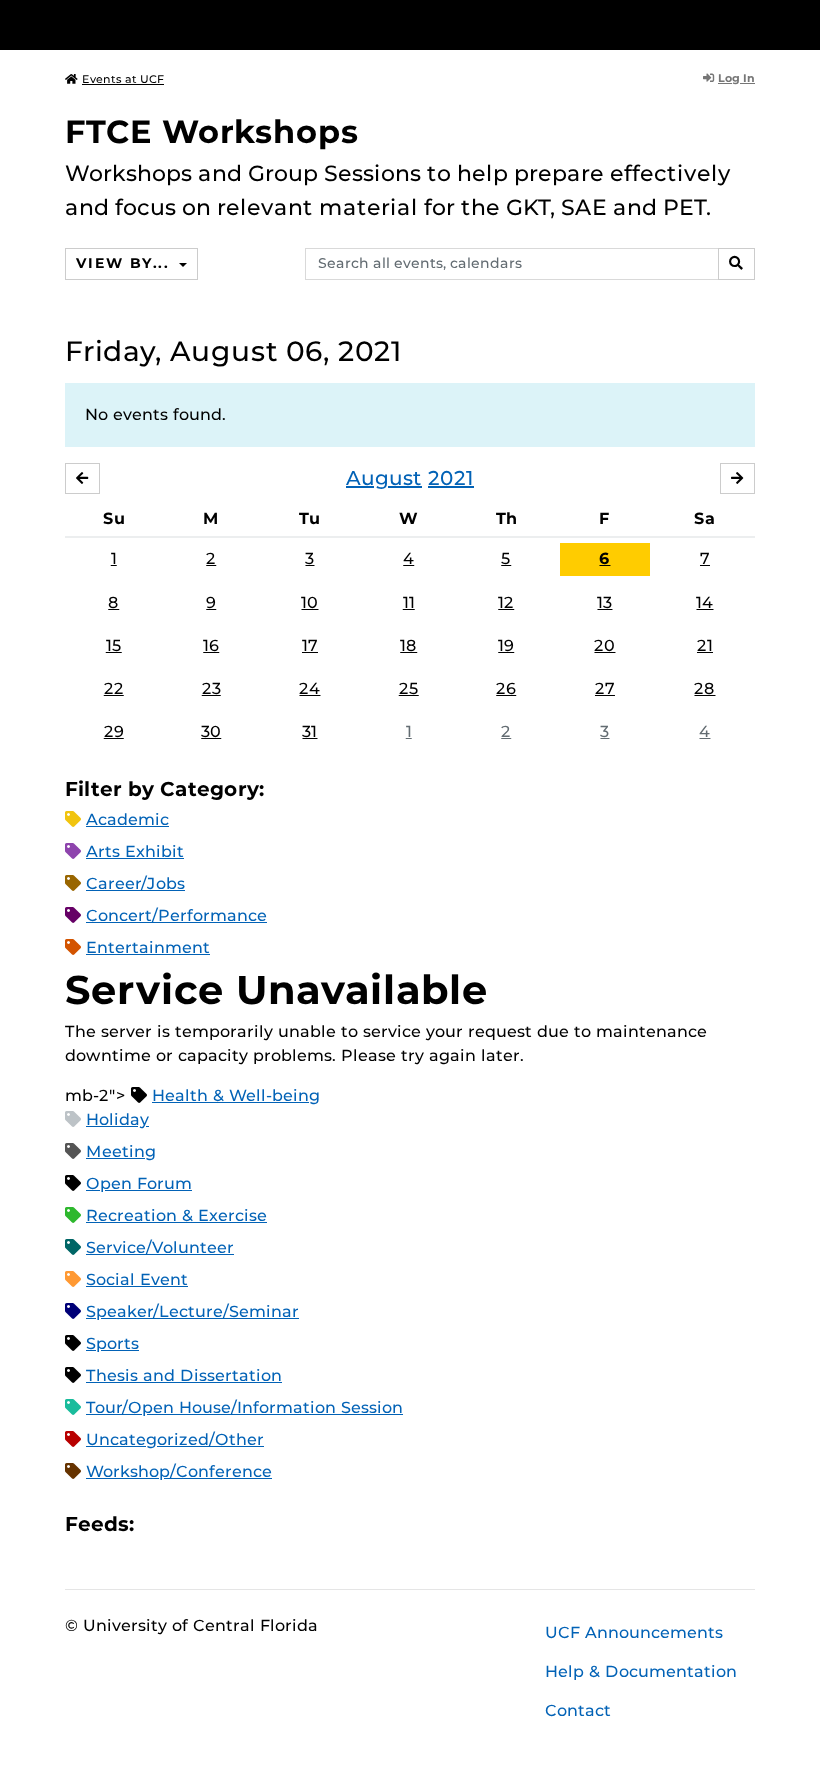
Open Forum (139, 1183)
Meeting (121, 1151)
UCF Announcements (634, 1632)
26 (506, 688)
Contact (578, 1710)
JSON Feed (296, 1524)
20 (604, 645)
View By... (125, 263)
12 (506, 602)
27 (605, 688)
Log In (736, 78)
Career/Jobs (135, 883)
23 (211, 688)
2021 (451, 478)
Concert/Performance (176, 915)
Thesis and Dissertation (184, 1375)
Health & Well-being (236, 1095)
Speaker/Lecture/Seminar (192, 1311)
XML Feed (262, 1524)
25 (409, 688)
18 (408, 645)
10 (309, 602)
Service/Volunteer (160, 1247)
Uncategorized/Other (175, 1439)
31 (309, 731)
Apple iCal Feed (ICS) (160, 1524)
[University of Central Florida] (198, 24)
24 (309, 688)
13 (604, 602)
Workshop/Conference (179, 1471)
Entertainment (148, 947)
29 (114, 731)
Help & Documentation (641, 1671)
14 (704, 602)
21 (705, 645)
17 (310, 645)
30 (211, 731)
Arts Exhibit (135, 851)
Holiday (117, 1119)
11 (409, 602)
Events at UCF (123, 79)
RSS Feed (228, 1524)
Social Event (137, 1279)
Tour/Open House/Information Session (244, 1407)
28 (704, 688)
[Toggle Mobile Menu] (750, 23)
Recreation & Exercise (176, 1215)
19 (506, 645)
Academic (127, 819)
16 (211, 645)
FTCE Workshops (212, 131)
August (384, 478)
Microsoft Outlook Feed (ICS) (194, 1524)
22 (114, 688)
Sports (112, 1343)
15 (114, 645)
